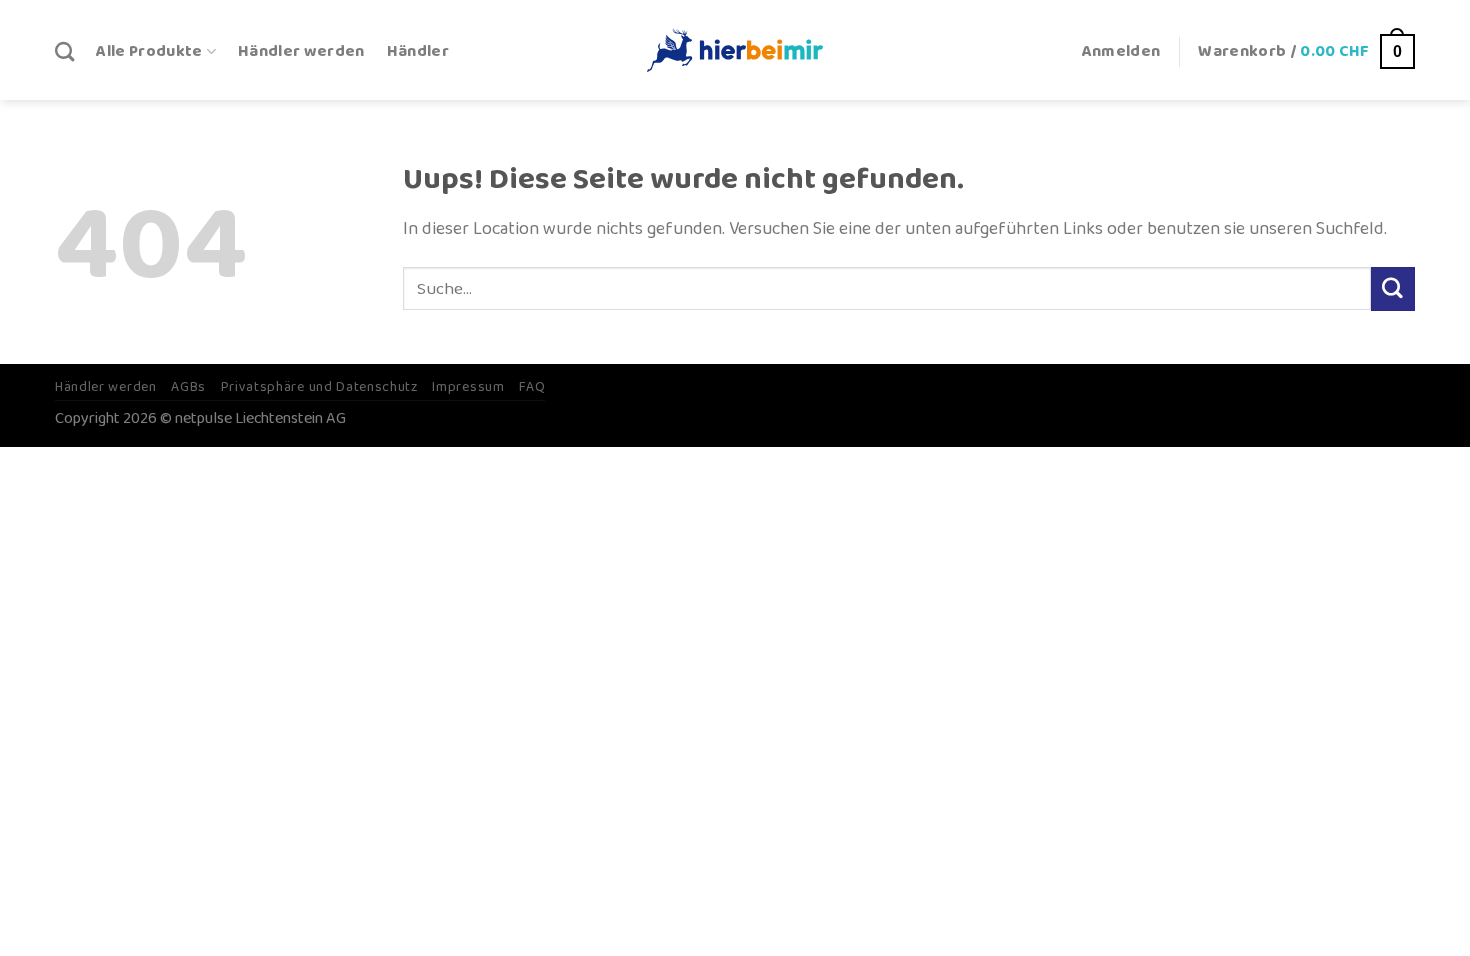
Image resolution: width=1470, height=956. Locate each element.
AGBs (188, 387)
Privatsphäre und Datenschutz (319, 387)
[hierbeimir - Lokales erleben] (735, 49)
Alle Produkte (149, 51)
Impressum (468, 387)
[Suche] (64, 51)
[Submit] (1393, 289)
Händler (418, 51)
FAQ (532, 387)
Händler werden (301, 51)
